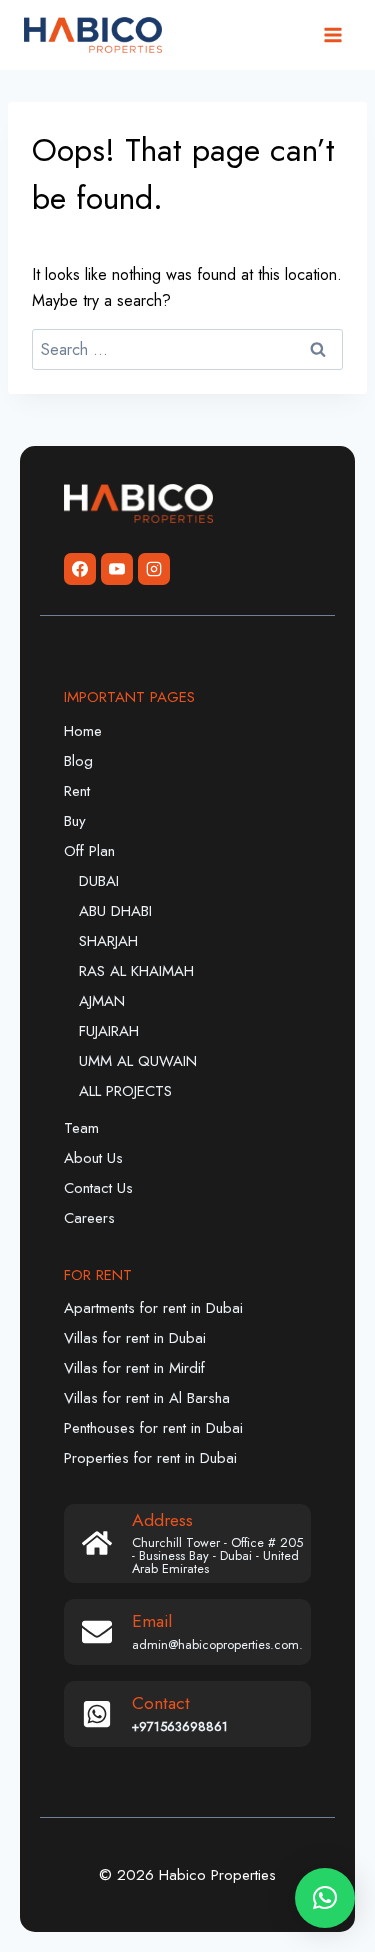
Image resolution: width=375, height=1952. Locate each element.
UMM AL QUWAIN (138, 1061)
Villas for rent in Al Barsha (147, 1398)
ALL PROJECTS (125, 1091)
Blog (78, 761)
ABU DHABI (115, 911)
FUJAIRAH (109, 1031)
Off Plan (89, 851)
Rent (77, 791)
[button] (325, 1898)
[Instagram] (154, 569)
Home (83, 731)
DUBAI (99, 881)
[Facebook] (80, 569)
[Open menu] (332, 34)
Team (81, 1128)
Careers (89, 1218)
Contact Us (98, 1188)
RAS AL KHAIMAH (136, 971)
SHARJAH (108, 941)
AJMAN (102, 1001)
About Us (93, 1158)
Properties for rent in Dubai (150, 1458)
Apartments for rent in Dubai (153, 1308)
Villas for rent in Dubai (135, 1338)
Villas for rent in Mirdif (134, 1368)
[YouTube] (117, 569)
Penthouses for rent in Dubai (153, 1428)
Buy (75, 821)
